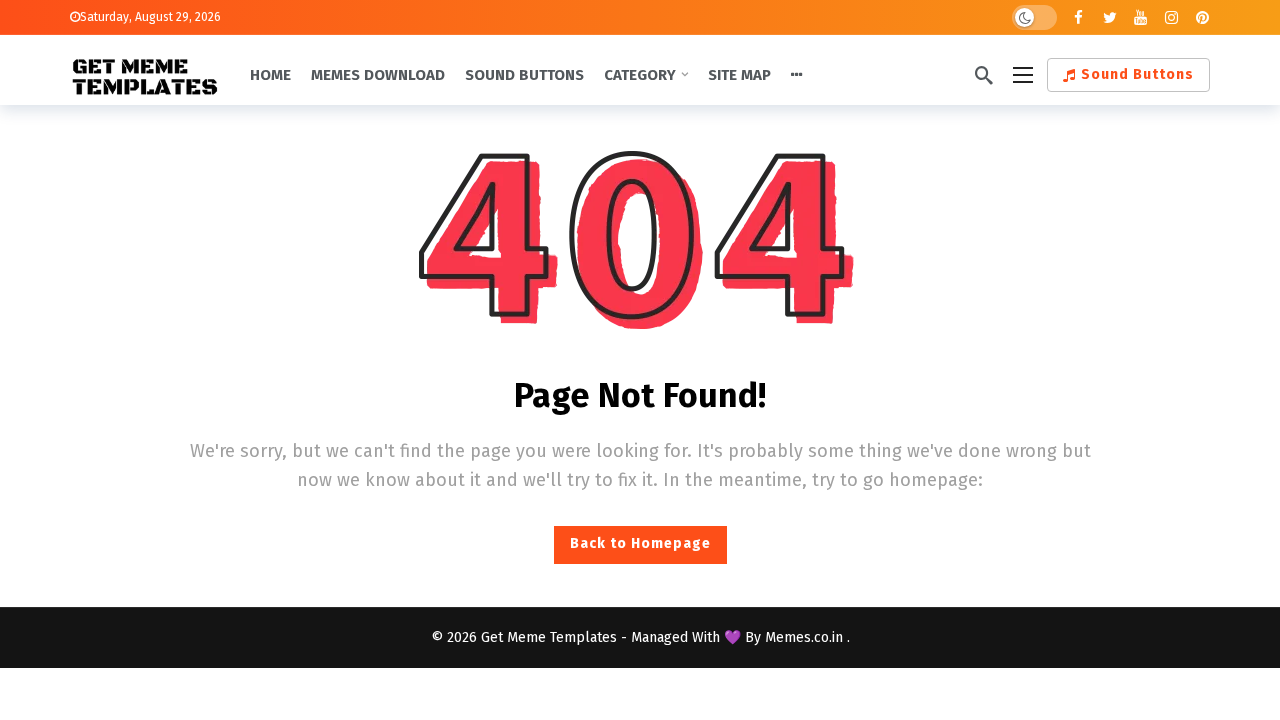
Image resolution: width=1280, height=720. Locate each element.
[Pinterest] (1202, 17)
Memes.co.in (806, 637)
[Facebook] (1078, 17)
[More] (797, 75)
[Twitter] (1109, 17)
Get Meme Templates (549, 637)
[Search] (984, 75)
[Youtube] (1140, 17)
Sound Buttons (1137, 74)
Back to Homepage (640, 543)
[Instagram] (1171, 17)
